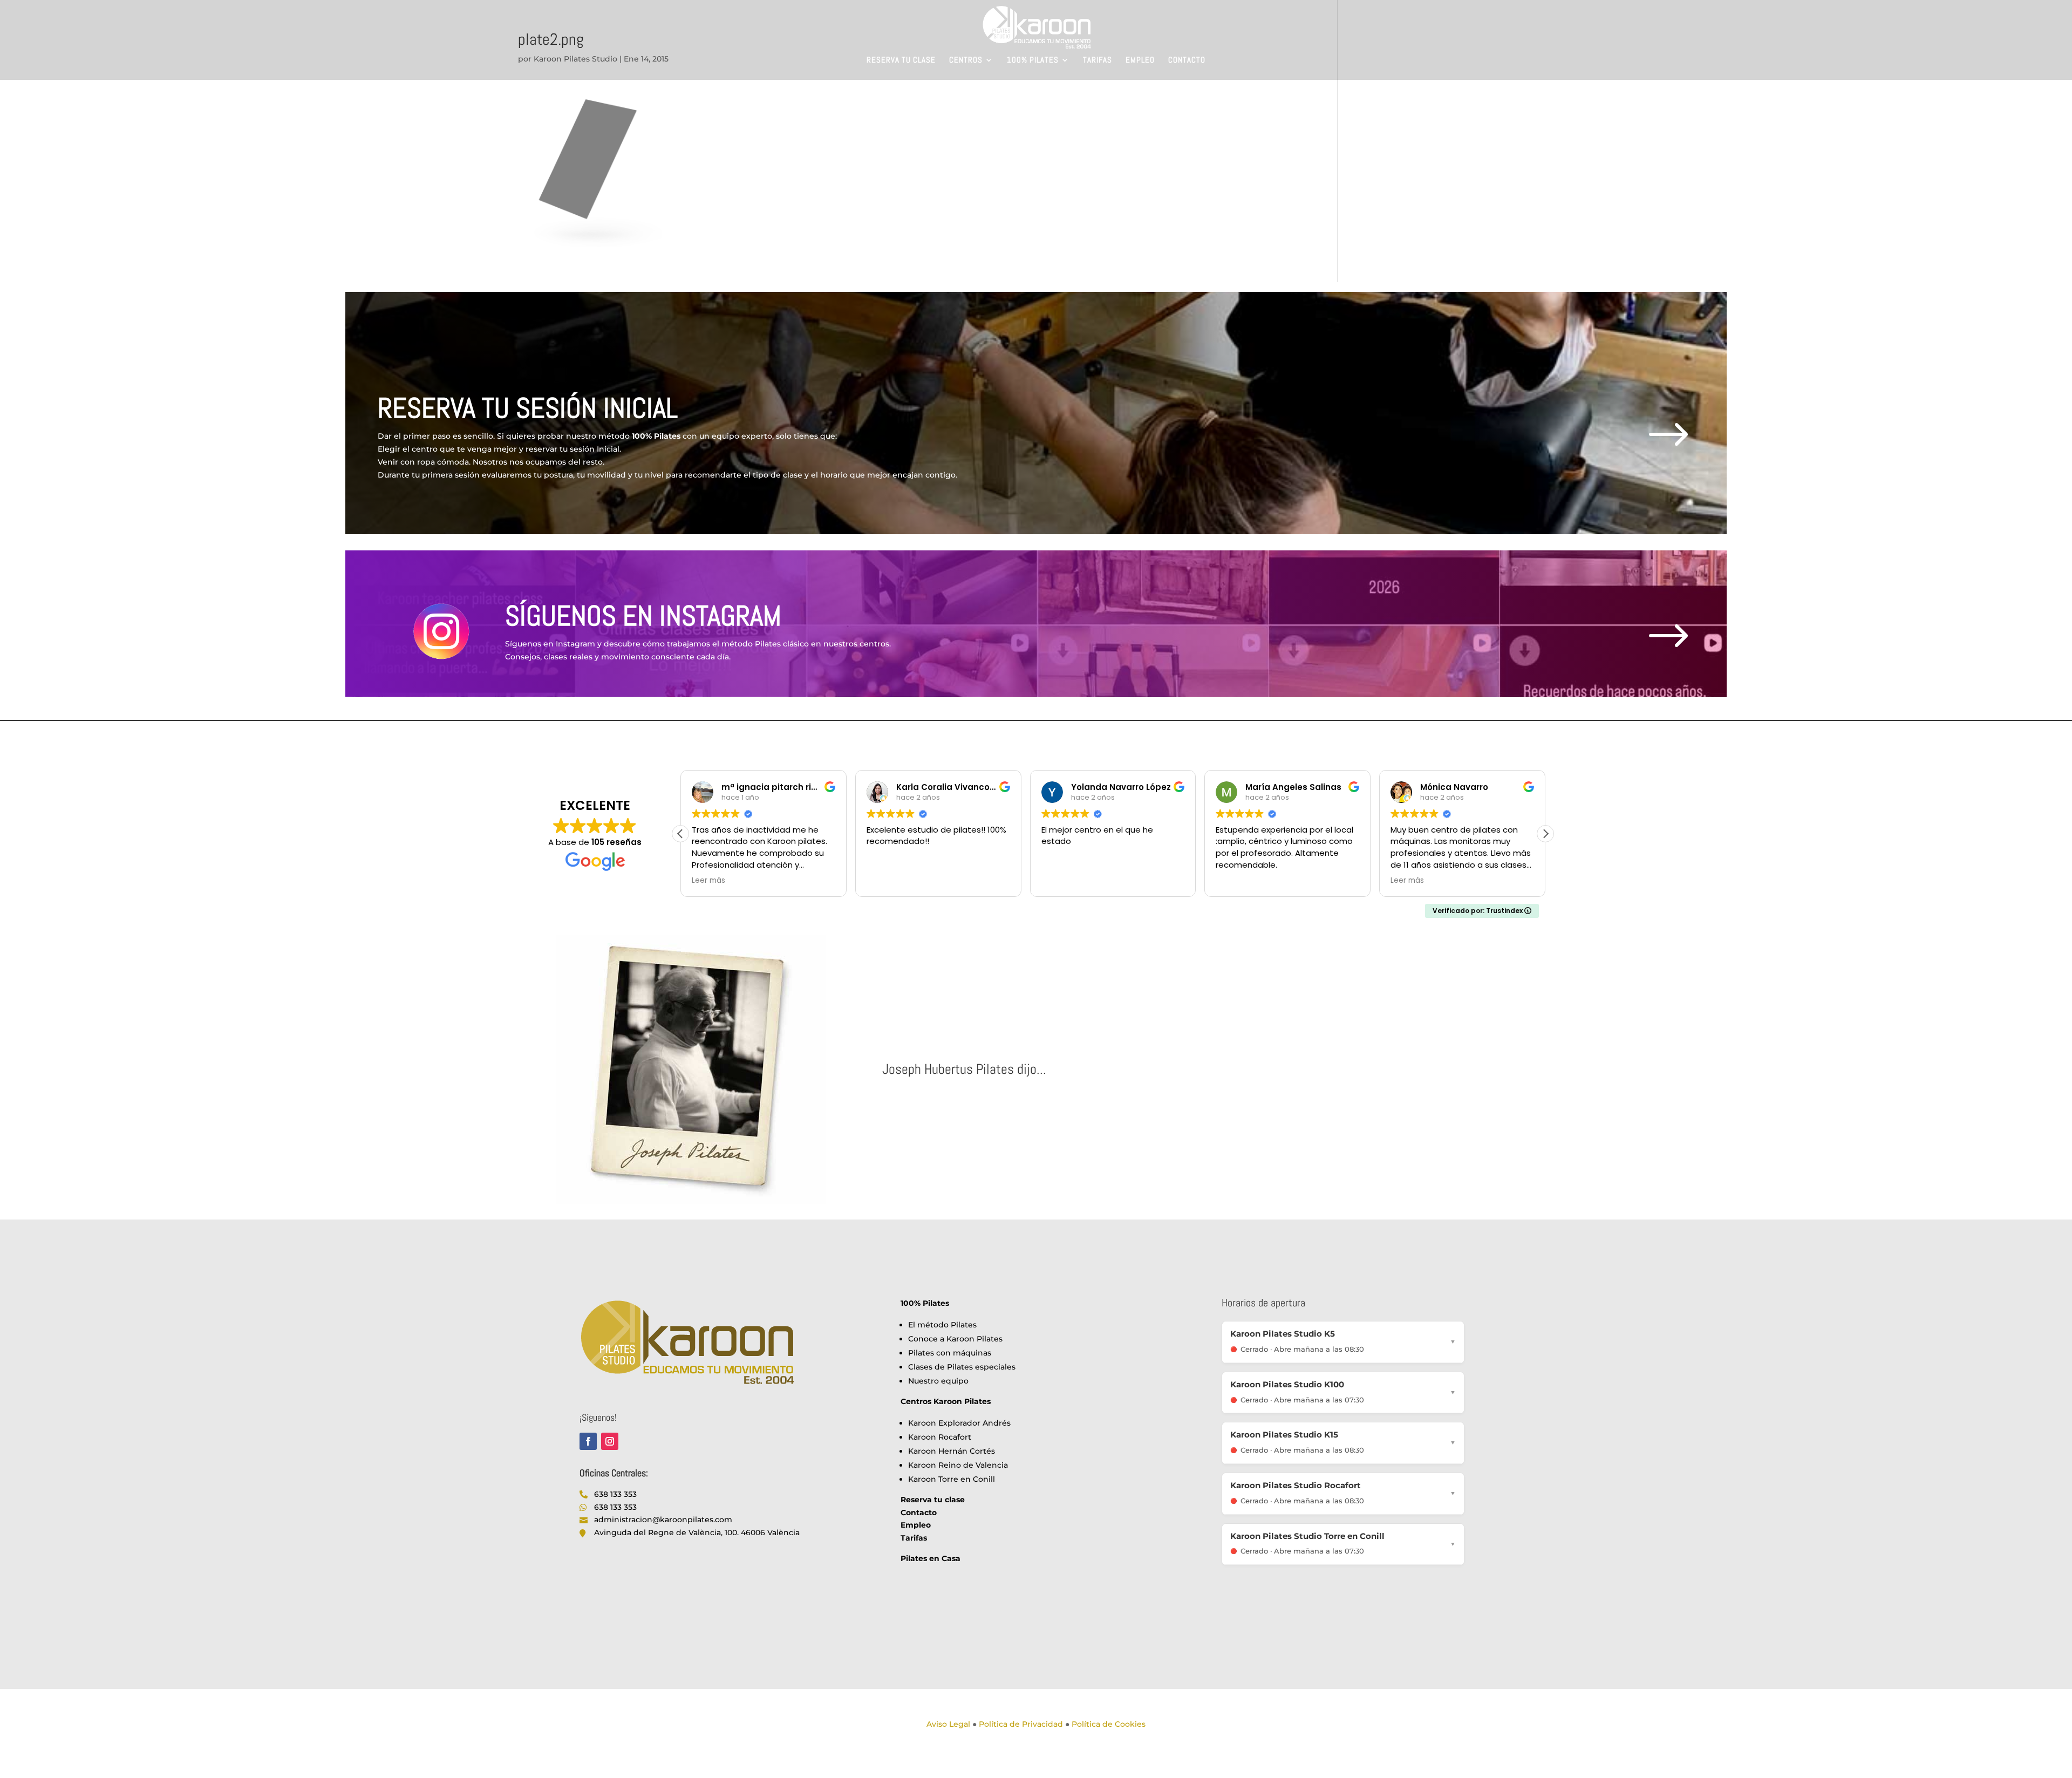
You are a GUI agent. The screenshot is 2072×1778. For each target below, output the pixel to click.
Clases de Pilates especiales (962, 1367)
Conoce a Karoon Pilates (955, 1339)
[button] (1545, 834)
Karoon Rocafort (940, 1437)
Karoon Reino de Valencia (958, 1465)
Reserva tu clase (901, 60)
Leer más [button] (708, 881)
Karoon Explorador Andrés (959, 1423)
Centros (966, 60)
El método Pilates (942, 1325)
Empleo (1140, 60)
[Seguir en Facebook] (588, 1441)
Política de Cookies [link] (1109, 1724)
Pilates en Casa (931, 1558)
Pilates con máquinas (950, 1353)
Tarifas (1098, 60)
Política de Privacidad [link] (1021, 1724)
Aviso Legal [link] (948, 1724)
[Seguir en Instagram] (610, 1441)
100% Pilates (1033, 60)
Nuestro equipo (938, 1381)
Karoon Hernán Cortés (952, 1451)
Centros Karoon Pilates (946, 1401)
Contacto (1187, 60)
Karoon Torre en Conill (952, 1479)
